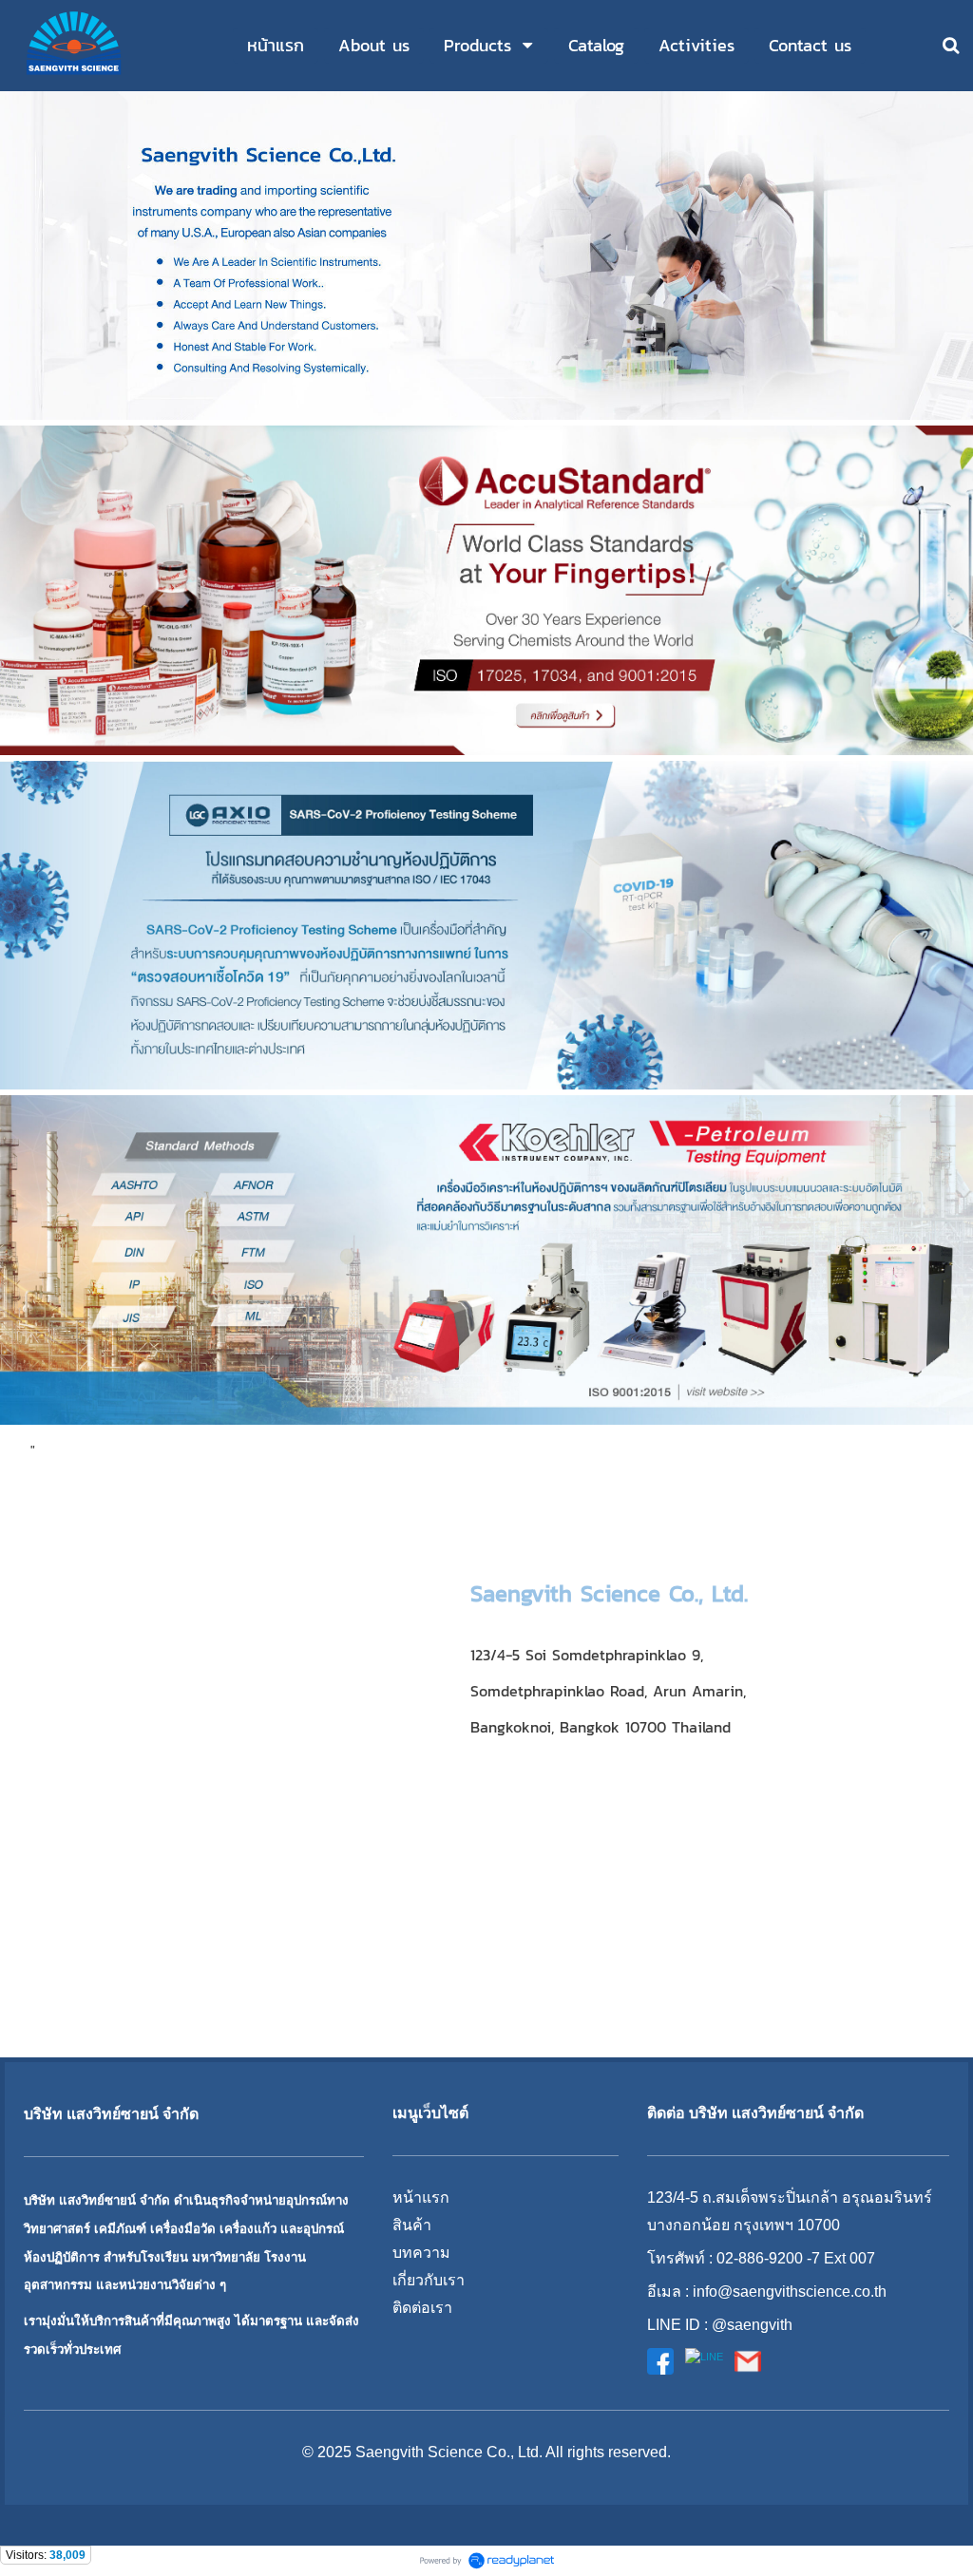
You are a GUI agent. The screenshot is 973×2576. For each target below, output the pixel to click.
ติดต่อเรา (422, 2308)
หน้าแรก (421, 2197)
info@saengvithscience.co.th (790, 2292)
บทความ (421, 2253)
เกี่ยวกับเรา (429, 2280)
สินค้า (412, 2225)
